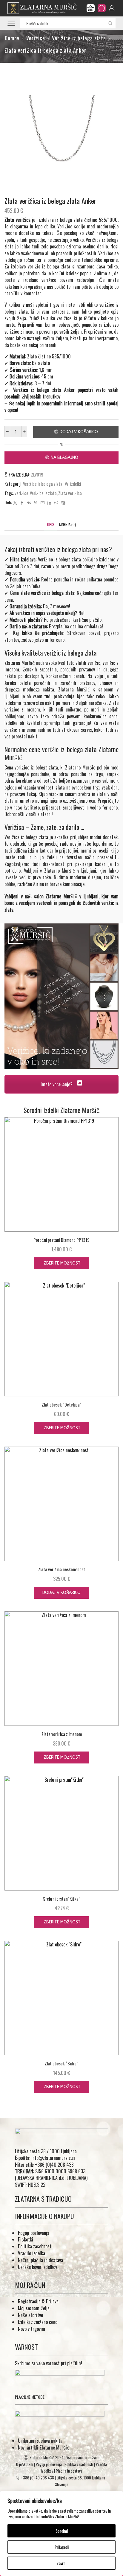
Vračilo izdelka (31, 2253)
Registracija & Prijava (38, 2301)
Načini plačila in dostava (40, 2260)
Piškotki (26, 2239)
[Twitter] (15, 503)
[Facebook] (22, 503)
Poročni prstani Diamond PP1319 (61, 1240)
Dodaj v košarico (79, 432)
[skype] (63, 503)
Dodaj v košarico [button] (61, 1593)
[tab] (51, 524)
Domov (12, 38)
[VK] (29, 503)
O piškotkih (25, 2464)
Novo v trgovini (31, 2329)
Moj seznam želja (34, 2308)
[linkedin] (49, 503)
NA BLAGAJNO (64, 458)
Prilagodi (62, 2547)
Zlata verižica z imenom (62, 1734)
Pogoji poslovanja (34, 2233)
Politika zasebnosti (35, 2246)
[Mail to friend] (43, 503)
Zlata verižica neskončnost (62, 1569)
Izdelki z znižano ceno (38, 2322)
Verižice (36, 38)
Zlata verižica (70, 493)
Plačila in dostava (69, 2471)
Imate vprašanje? (57, 1084)
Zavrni (61, 2563)
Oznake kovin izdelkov (37, 2267)
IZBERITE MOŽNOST (62, 1263)
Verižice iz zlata (43, 493)
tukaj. (32, 794)
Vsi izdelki (73, 484)
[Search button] (110, 23)
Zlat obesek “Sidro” (61, 2063)
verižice (21, 493)
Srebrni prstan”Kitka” (62, 1899)
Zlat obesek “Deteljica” (62, 1404)
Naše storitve (30, 2315)
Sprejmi (62, 2531)
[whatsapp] (56, 503)
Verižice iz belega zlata (79, 38)
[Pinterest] (36, 503)
